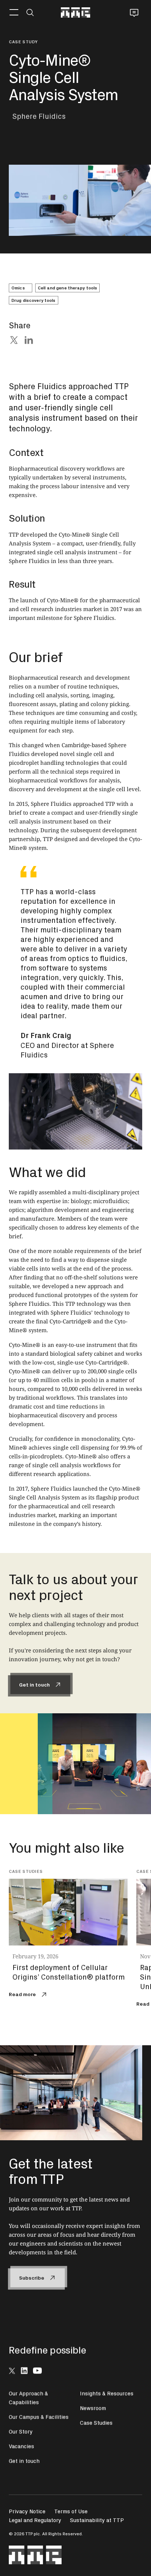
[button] (14, 12)
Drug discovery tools (33, 300)
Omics (18, 288)
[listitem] (73, 1935)
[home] (75, 12)
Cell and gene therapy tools (67, 288)
